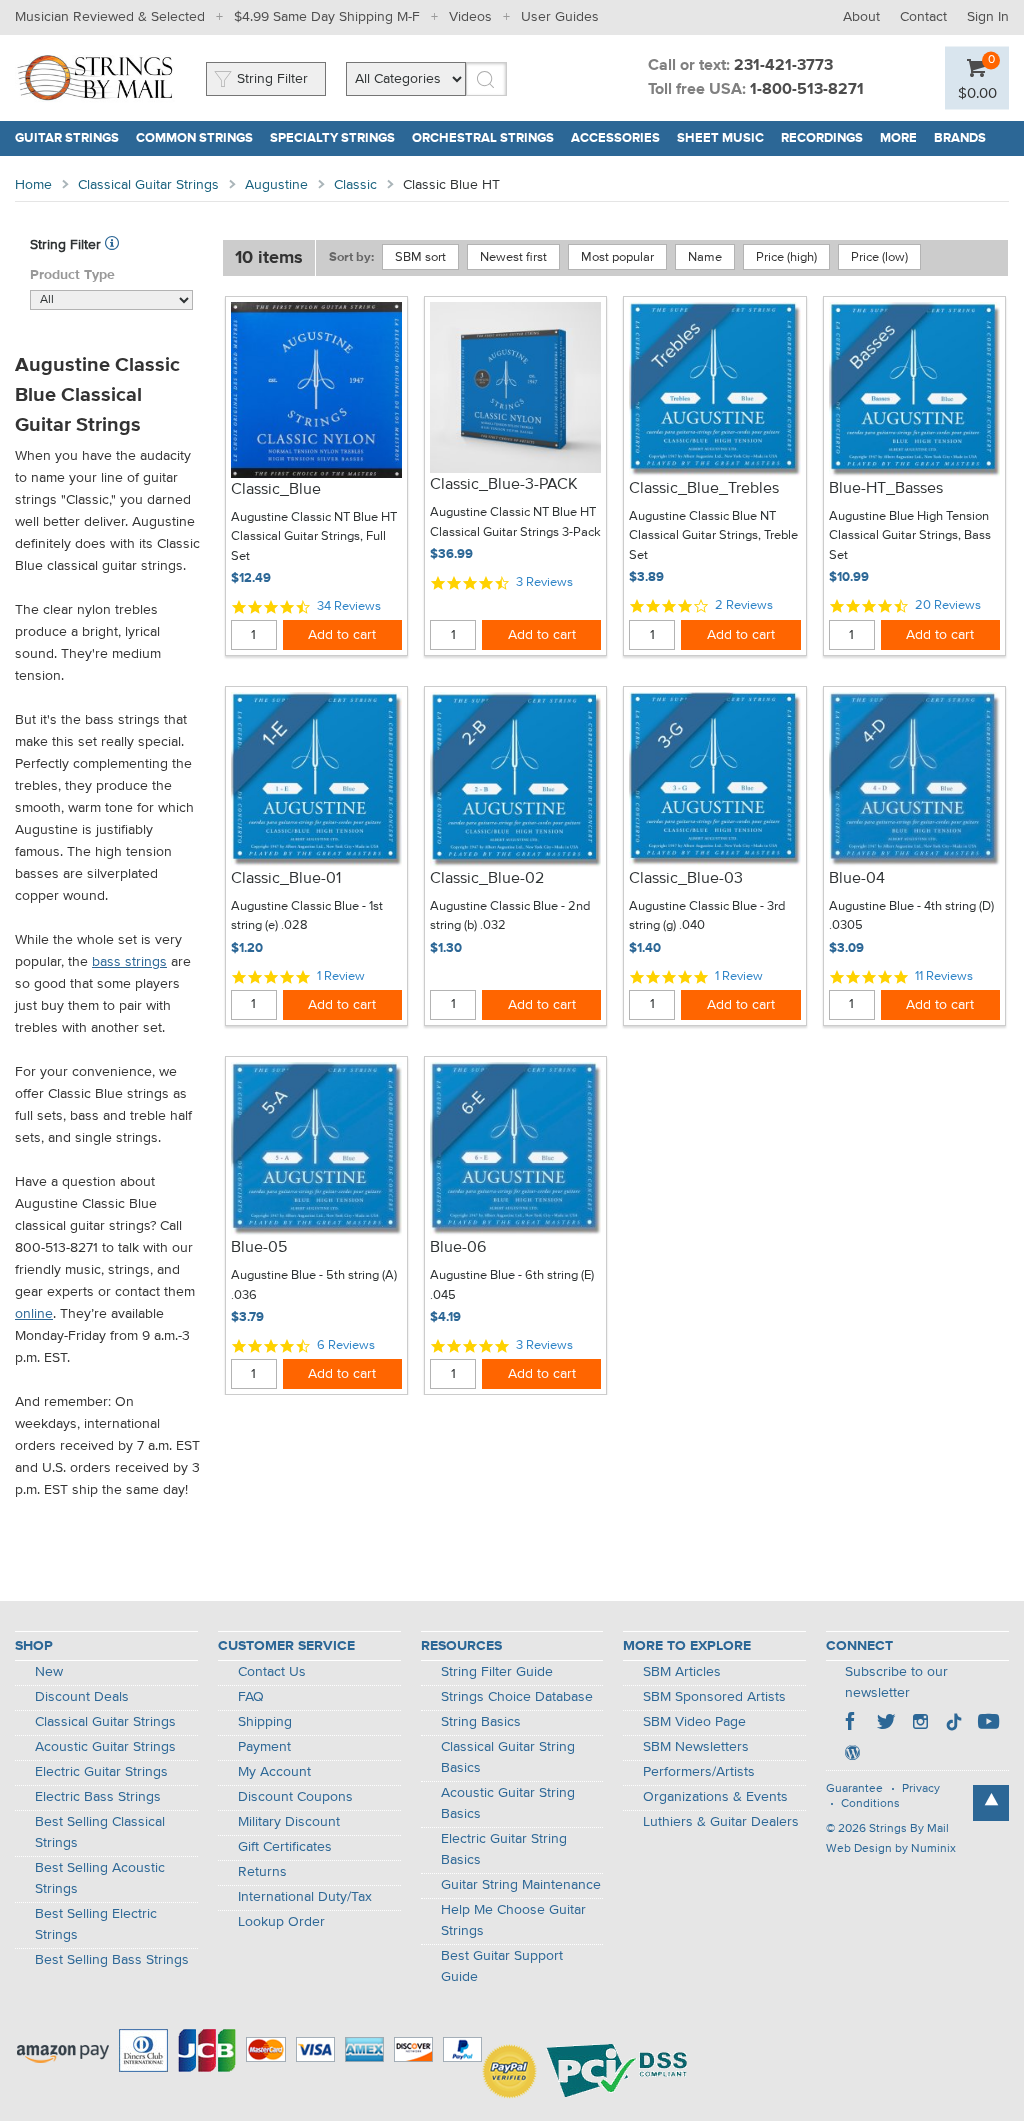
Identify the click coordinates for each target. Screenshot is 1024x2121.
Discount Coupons (295, 1797)
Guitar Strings (67, 138)
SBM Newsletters (696, 1747)
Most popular (617, 257)
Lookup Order (281, 1922)
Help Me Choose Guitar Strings (513, 1920)
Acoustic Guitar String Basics (508, 1803)
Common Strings (194, 138)
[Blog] (852, 1755)
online (34, 1314)
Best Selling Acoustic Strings (100, 1878)
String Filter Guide (497, 1672)
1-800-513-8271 (807, 90)
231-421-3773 (783, 66)
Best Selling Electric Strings (96, 1924)
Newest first (513, 257)
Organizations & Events (715, 1797)
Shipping (265, 1722)
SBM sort (420, 257)
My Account (274, 1772)
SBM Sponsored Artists (714, 1697)
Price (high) (786, 257)
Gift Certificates (285, 1847)
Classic (355, 185)
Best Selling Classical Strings (100, 1832)
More (898, 138)
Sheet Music (720, 138)
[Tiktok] (954, 1724)
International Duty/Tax (305, 1897)
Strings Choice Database (517, 1697)
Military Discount (289, 1822)
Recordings (822, 138)
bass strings (129, 962)
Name (705, 257)
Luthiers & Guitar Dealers (721, 1822)
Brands (960, 138)
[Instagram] (920, 1724)
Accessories (615, 138)
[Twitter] (886, 1724)
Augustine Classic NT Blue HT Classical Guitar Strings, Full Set (314, 537)
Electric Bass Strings (98, 1797)
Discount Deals (82, 1697)
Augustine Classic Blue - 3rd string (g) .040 (707, 916)
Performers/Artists (699, 1772)
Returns (262, 1872)
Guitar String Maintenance (521, 1885)
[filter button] (112, 245)
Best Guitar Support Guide (502, 1966)
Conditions (870, 1804)
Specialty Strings (332, 138)
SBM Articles (682, 1672)
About (861, 17)
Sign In (988, 17)
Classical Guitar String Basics (508, 1757)
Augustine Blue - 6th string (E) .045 (512, 1285)
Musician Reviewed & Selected (110, 17)
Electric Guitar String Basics (504, 1849)
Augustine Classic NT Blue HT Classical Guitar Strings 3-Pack (515, 522)
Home (33, 185)
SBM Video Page (694, 1722)
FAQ (251, 1697)
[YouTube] (988, 1724)
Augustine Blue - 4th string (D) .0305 (911, 916)
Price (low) (879, 257)
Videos (470, 17)
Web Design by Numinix (891, 1849)
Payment (264, 1747)
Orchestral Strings (483, 138)
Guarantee (854, 1789)
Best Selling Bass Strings (112, 1960)
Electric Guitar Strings (101, 1772)
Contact (923, 17)
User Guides (560, 17)
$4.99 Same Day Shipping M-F (327, 17)
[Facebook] (852, 1724)
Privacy (921, 1789)
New (49, 1672)
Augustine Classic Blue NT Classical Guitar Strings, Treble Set (713, 536)
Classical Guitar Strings (148, 185)
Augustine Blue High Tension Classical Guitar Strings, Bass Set (910, 536)
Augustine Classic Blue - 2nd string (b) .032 (510, 916)
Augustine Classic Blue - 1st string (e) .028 (307, 916)
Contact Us (272, 1672)
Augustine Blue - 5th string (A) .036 (314, 1285)
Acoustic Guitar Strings (105, 1747)
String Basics (481, 1722)
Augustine (276, 185)
